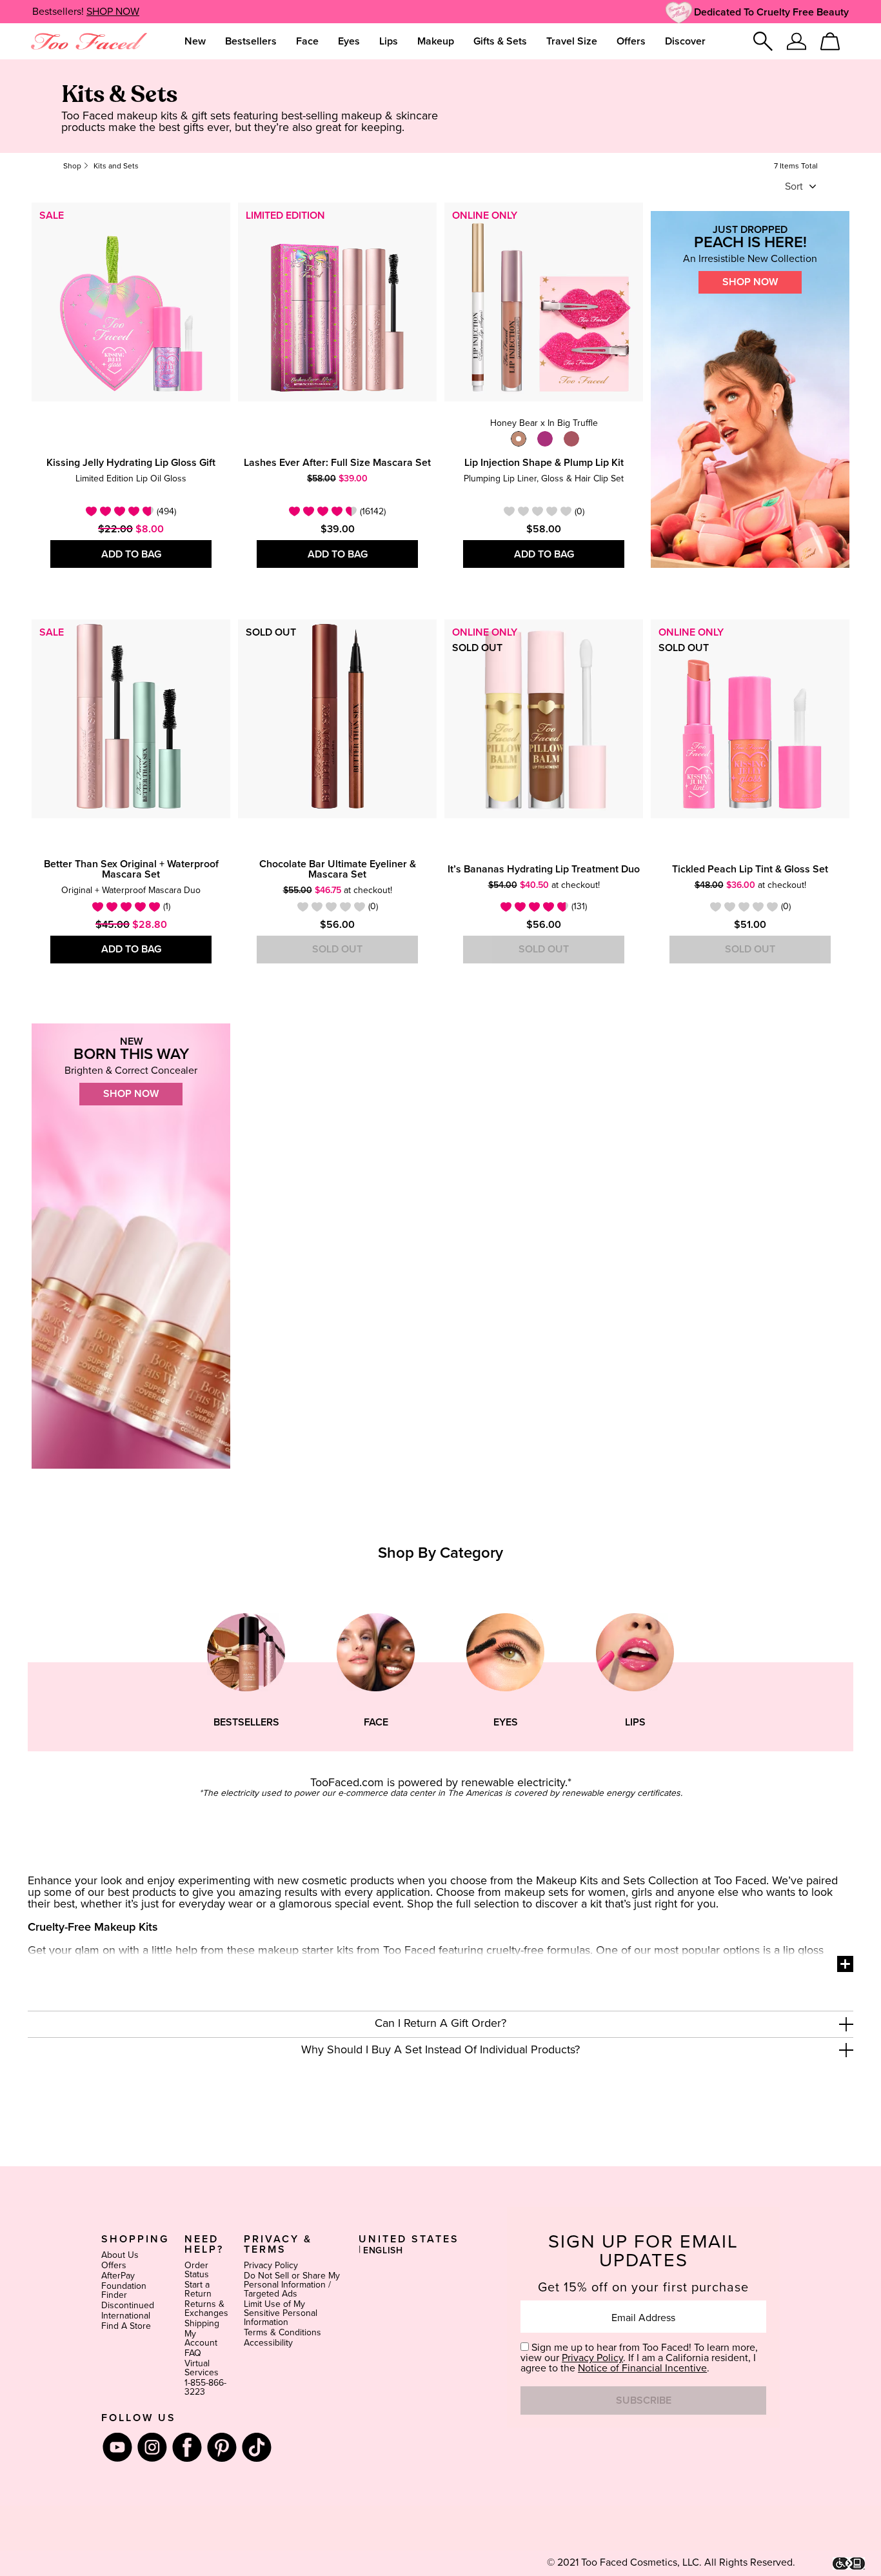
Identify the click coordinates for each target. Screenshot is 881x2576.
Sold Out (337, 949)
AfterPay (118, 2276)
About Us (120, 2255)
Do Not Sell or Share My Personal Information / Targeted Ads (292, 2285)
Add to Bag (131, 554)
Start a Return (198, 2289)
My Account (201, 2339)
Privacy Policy (271, 2266)
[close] (846, 2024)
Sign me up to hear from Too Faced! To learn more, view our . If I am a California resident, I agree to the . (639, 2358)
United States (409, 2239)
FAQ (193, 2353)
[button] (440, 2024)
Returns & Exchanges (206, 2309)
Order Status (197, 2270)
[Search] (763, 41)
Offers (114, 2266)
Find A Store (126, 2326)
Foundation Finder (124, 2291)
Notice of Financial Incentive (642, 2368)
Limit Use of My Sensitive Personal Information (281, 2313)
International (126, 2316)
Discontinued (128, 2306)
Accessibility (268, 2343)
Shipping (202, 2324)
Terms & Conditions (282, 2333)
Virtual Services (202, 2368)
